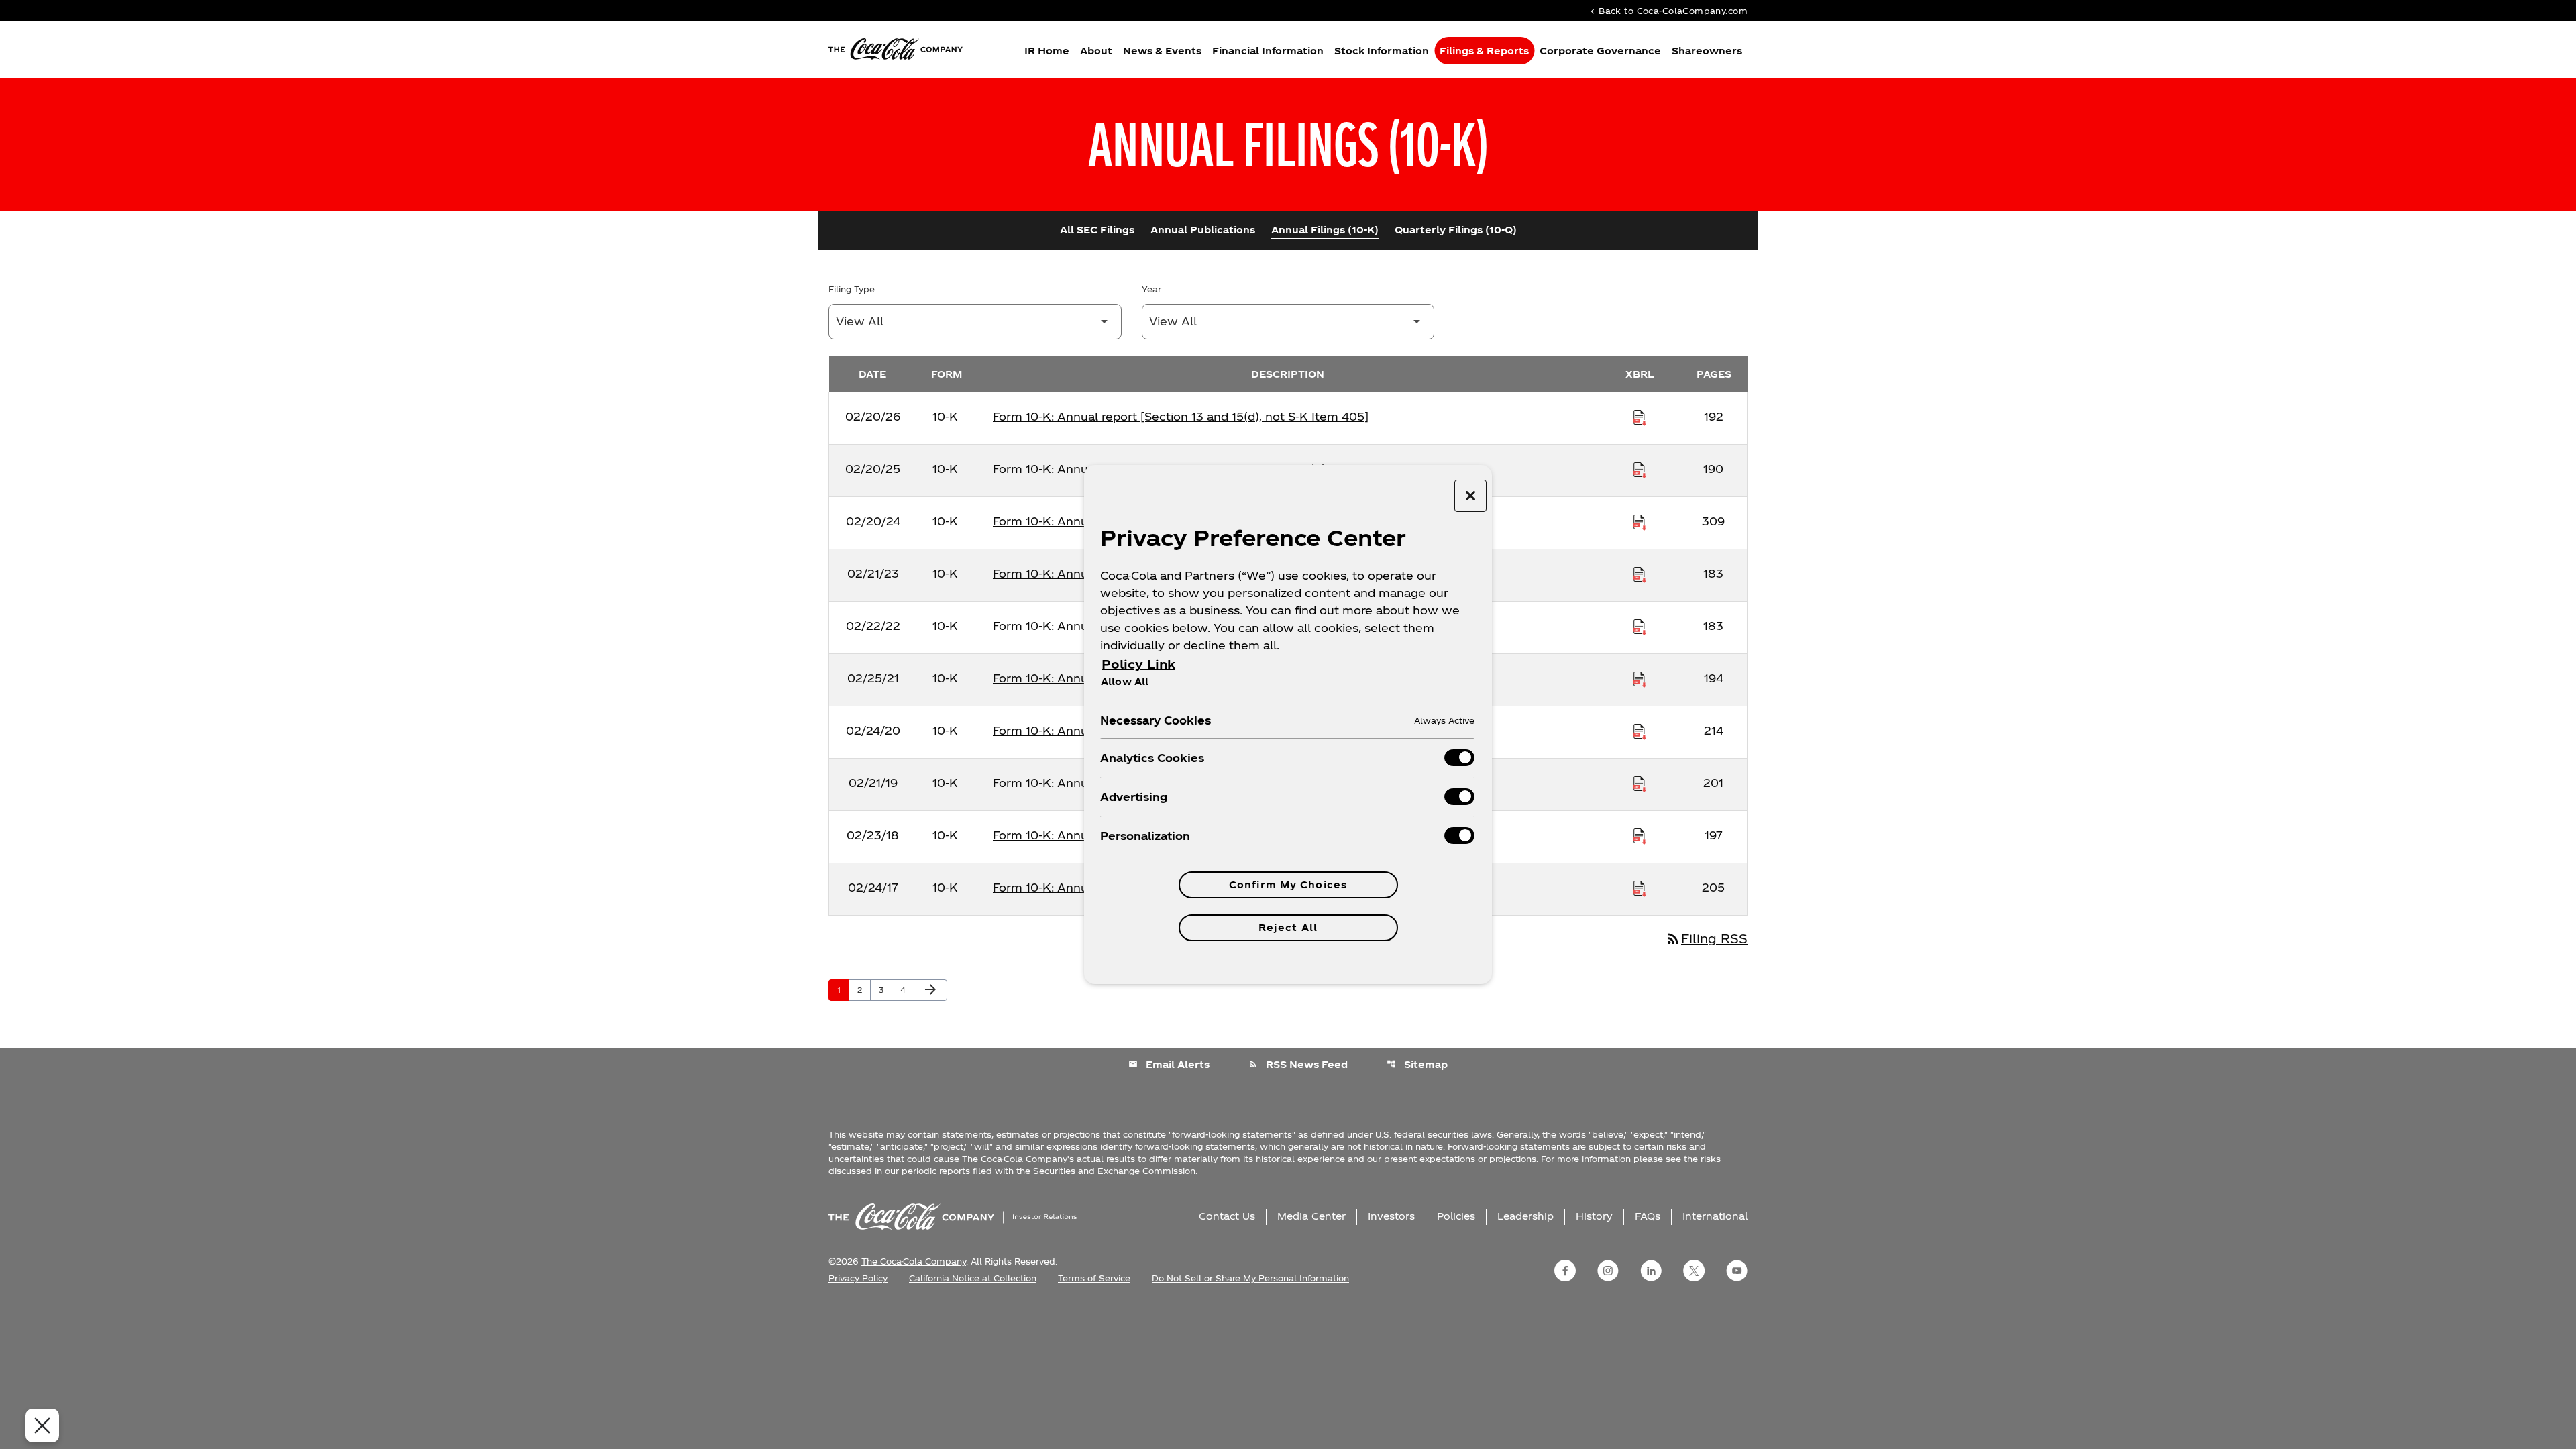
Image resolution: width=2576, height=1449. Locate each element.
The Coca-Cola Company (914, 1261)
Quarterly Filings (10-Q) (1456, 230)
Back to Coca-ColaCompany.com (1668, 10)
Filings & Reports (1484, 51)
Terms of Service (1094, 1278)
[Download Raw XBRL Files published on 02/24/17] (1640, 888)
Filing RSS (1706, 938)
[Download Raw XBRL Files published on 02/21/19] (1640, 783)
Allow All (1125, 681)
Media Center (1311, 1216)
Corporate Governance (1600, 51)
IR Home (1047, 51)
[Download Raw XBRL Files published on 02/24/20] (1640, 731)
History (1594, 1216)
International (1715, 1216)
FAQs (1648, 1216)
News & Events (1162, 51)
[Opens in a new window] (1565, 1271)
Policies (1456, 1216)
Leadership (1525, 1216)
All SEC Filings (1097, 230)
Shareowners (1707, 51)
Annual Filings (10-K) (1325, 230)
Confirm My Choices (1288, 884)
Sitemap (1417, 1064)
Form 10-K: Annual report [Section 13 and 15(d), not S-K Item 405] (1181, 416)
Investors (1391, 1216)
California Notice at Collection (973, 1278)
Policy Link (1138, 664)
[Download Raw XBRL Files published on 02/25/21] (1640, 678)
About (1096, 51)
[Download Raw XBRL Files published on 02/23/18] (1640, 835)
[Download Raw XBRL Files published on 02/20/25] (1640, 469)
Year (1151, 289)
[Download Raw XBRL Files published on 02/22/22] (1640, 626)
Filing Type (852, 289)
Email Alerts (1169, 1064)
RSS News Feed (1298, 1064)
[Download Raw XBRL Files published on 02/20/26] (1640, 417)
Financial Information (1268, 51)
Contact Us (1227, 1216)
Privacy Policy (858, 1278)
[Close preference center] (1470, 496)
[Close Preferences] (42, 1426)
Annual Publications (1203, 230)
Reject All (1288, 927)
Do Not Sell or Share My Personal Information (1250, 1278)
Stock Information (1382, 51)
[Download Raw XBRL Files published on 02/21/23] (1640, 574)
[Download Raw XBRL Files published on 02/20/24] (1640, 521)
